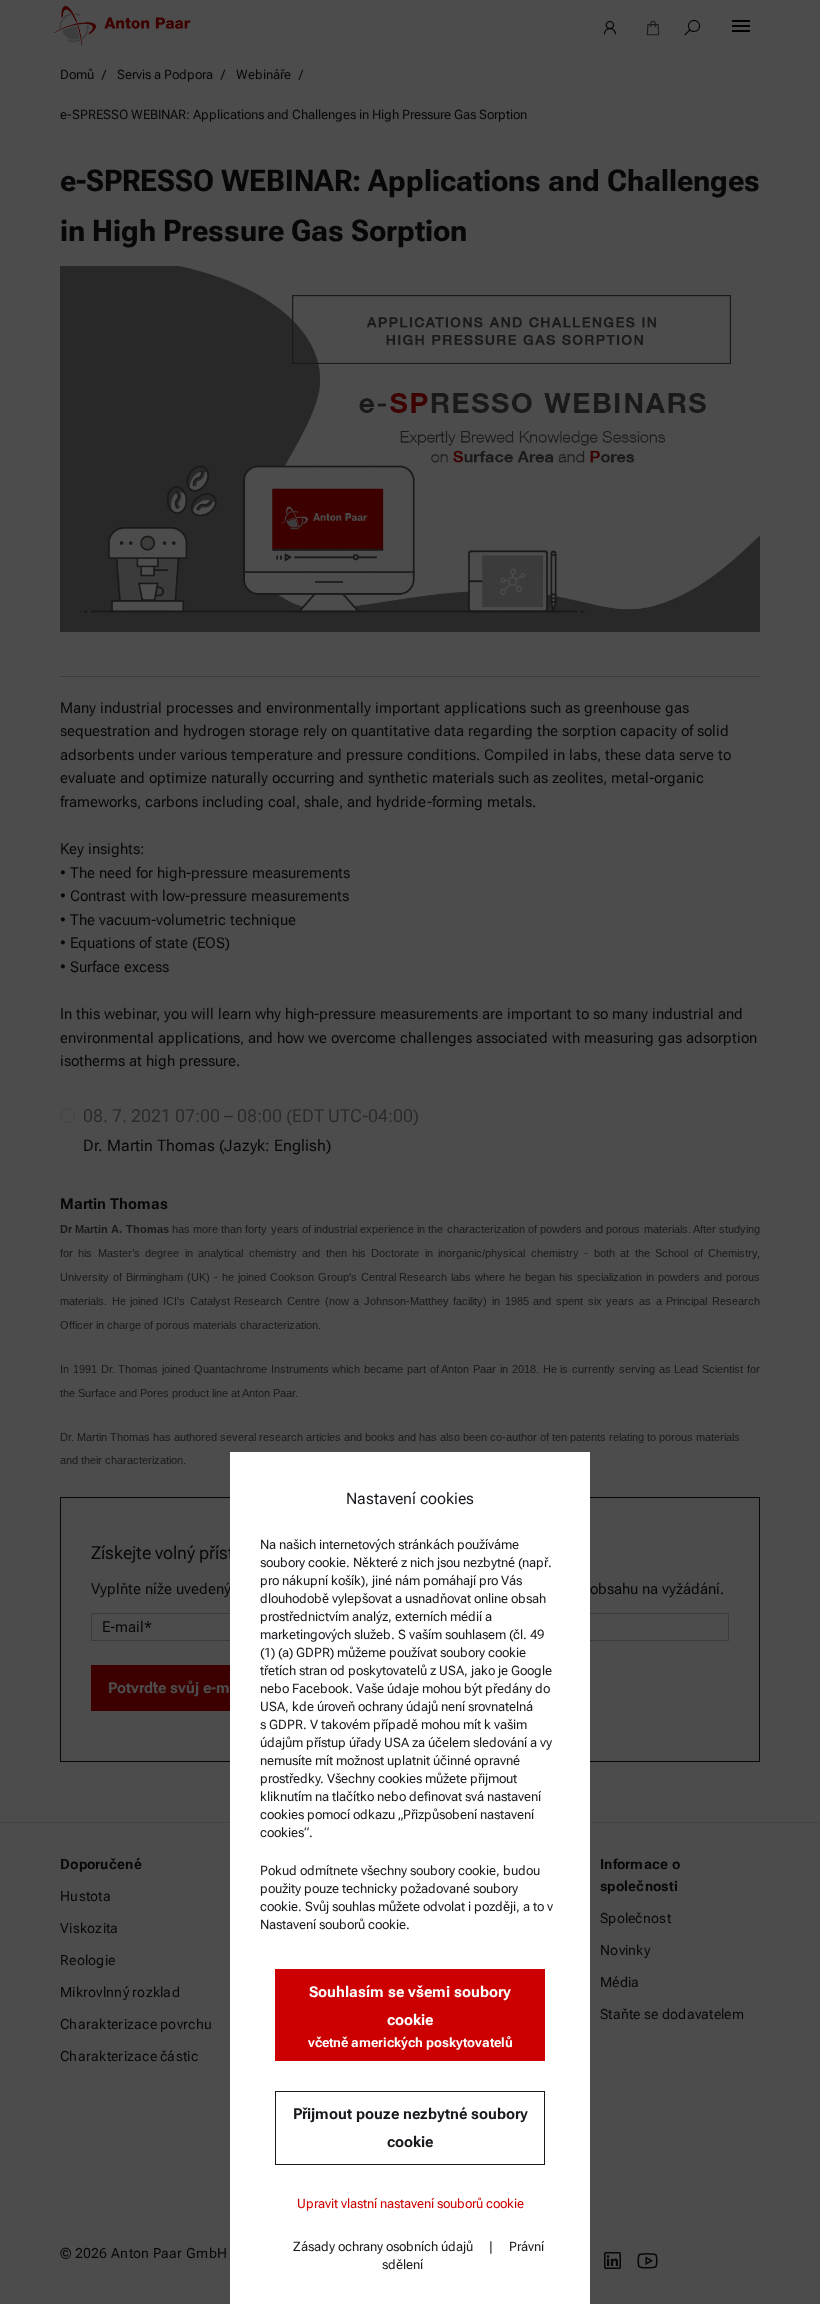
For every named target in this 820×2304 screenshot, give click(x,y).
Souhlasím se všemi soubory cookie (410, 2016)
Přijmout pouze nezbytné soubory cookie (410, 2128)
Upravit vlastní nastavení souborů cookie (410, 2203)
